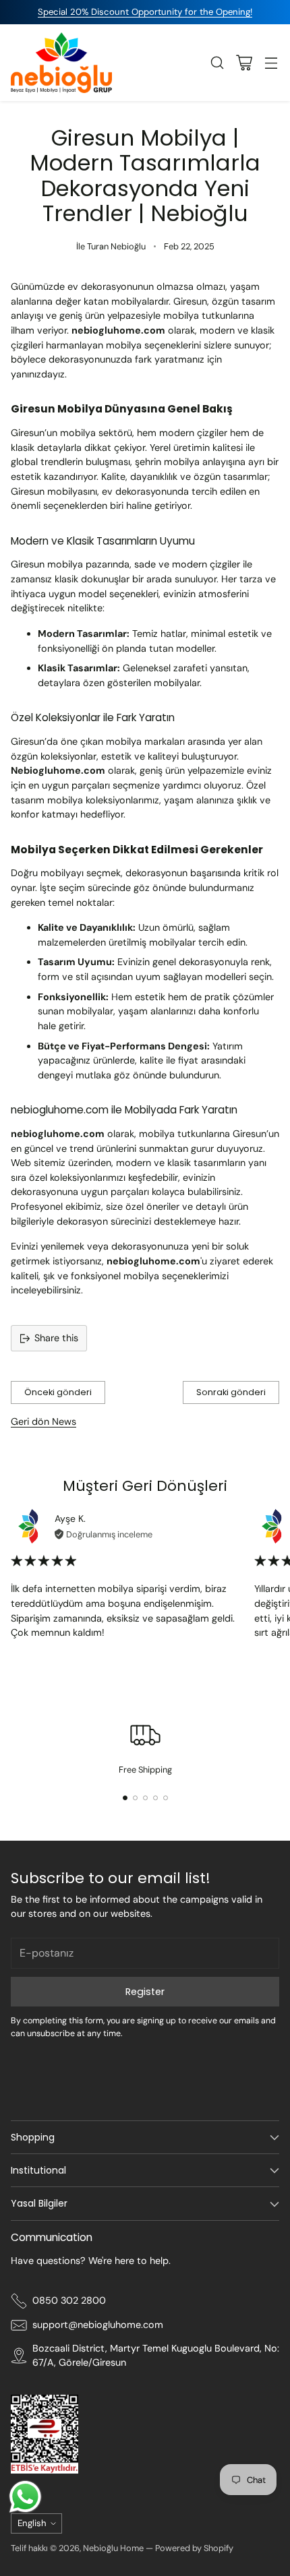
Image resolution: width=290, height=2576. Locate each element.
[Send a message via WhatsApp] (25, 2497)
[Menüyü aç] (271, 62)
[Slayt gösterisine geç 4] (155, 1798)
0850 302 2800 (69, 2300)
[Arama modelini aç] (217, 62)
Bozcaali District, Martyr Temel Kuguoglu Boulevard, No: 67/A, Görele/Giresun (156, 2356)
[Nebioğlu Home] (61, 63)
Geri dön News (43, 1421)
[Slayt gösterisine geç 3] (145, 1798)
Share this (56, 1338)
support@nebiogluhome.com (98, 2325)
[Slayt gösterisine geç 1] (125, 1798)
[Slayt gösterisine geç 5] (166, 1798)
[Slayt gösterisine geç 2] (135, 1798)
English (32, 2523)
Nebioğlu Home (113, 2548)
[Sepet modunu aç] (244, 62)
